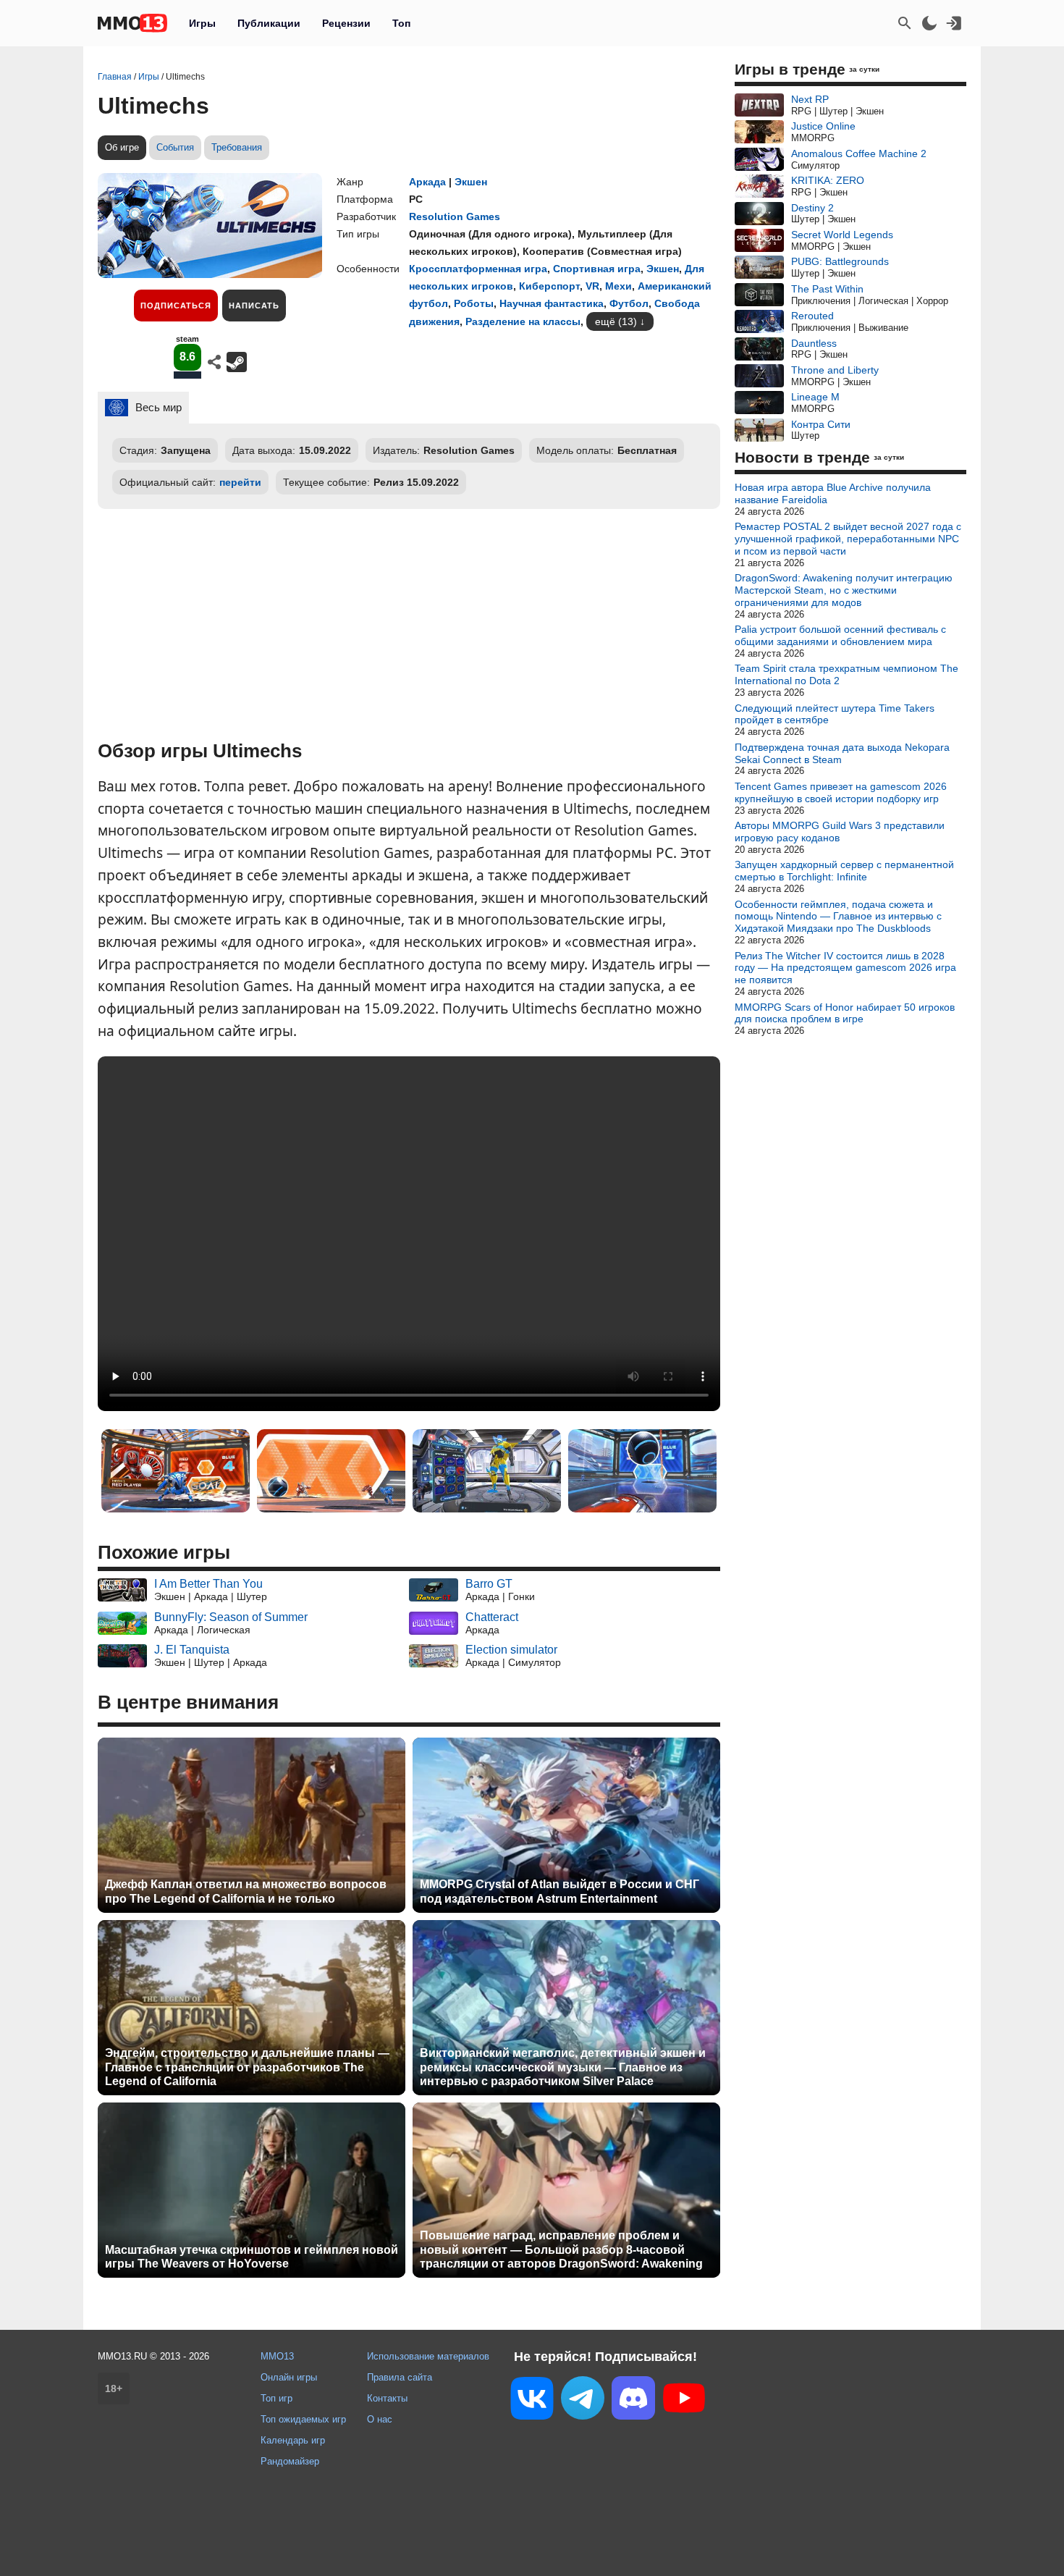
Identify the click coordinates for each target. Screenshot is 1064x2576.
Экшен (471, 182)
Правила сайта (400, 2377)
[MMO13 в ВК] (532, 2401)
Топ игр (276, 2398)
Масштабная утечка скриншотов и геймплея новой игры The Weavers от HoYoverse (252, 2257)
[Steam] (237, 362)
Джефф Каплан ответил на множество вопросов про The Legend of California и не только (246, 1891)
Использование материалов (428, 2356)
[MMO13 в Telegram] (583, 2401)
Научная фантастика (552, 303)
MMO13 (277, 2356)
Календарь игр (293, 2440)
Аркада (427, 182)
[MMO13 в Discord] (633, 2401)
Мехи (618, 286)
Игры (202, 23)
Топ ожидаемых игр (303, 2419)
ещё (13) (616, 321)
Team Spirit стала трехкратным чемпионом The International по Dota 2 (846, 674)
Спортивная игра (597, 269)
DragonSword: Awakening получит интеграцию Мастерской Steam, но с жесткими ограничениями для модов (844, 590)
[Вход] (954, 23)
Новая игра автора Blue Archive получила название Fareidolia (833, 493)
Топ (401, 23)
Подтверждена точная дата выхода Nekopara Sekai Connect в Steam (842, 753)
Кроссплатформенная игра (478, 269)
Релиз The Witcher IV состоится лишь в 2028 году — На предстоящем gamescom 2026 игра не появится (845, 968)
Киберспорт (549, 286)
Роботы (474, 303)
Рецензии (346, 23)
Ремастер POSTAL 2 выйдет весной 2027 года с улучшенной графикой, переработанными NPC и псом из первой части (848, 539)
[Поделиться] (214, 362)
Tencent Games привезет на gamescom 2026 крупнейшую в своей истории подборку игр (841, 792)
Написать (254, 306)
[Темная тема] (929, 23)
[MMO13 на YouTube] (684, 2401)
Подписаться (176, 306)
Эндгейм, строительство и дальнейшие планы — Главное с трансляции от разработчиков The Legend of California (247, 2067)
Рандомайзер (290, 2461)
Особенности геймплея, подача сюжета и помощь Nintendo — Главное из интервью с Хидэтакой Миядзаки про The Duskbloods (838, 917)
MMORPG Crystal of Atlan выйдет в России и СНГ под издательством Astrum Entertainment (560, 1891)
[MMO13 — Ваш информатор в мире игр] (132, 23)
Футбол (629, 303)
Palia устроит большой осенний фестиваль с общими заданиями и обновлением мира (840, 635)
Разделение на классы (523, 321)
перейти (240, 482)
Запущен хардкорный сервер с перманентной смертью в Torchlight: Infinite (844, 871)
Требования (237, 147)
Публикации (269, 23)
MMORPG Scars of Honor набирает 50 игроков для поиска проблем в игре (845, 1013)
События (175, 147)
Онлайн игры (289, 2377)
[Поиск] (905, 23)
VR (592, 286)
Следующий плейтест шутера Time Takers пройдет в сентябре (835, 714)
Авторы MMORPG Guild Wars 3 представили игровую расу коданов (840, 832)
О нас (380, 2419)
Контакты (387, 2398)
